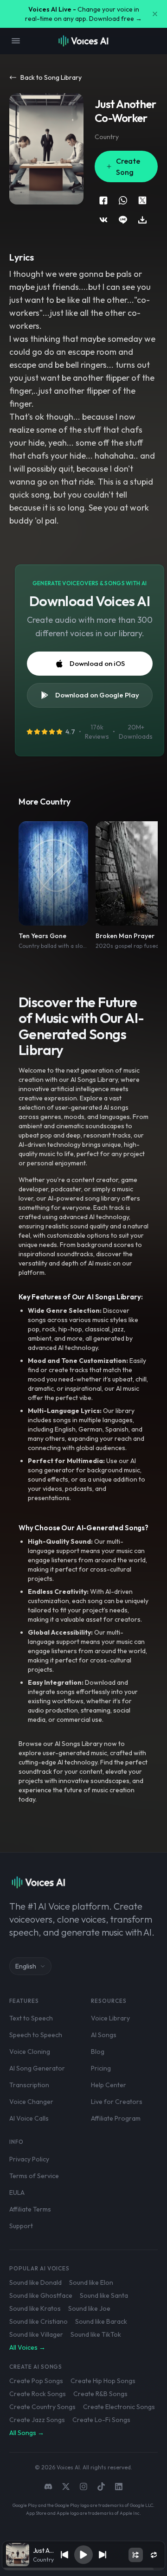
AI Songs (104, 2035)
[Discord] (48, 2487)
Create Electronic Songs (119, 2407)
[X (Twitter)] (66, 2487)
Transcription (29, 2085)
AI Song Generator (37, 2068)
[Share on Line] (123, 220)
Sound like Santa (104, 2295)
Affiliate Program (116, 2118)
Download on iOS (97, 663)
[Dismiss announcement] (155, 14)
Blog (98, 2052)
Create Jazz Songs (37, 2420)
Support (21, 2226)
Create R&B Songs (100, 2394)
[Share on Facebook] (103, 200)
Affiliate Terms (30, 2209)
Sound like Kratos (35, 2308)
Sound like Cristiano (39, 2321)
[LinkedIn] (119, 2487)
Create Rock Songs (38, 2394)
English (26, 1966)
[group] (84, 2569)
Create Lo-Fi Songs (101, 2420)
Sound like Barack (101, 2321)
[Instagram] (83, 2487)
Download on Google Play (97, 695)
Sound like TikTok (96, 2334)
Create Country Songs (42, 2407)
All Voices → (27, 2347)
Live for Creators (117, 2102)
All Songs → (27, 2433)
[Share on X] (142, 200)
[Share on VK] (103, 220)
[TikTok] (101, 2487)
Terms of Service (34, 2176)
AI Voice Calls (29, 2118)
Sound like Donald (35, 2282)
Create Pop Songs (36, 2381)
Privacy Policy (29, 2159)
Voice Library (110, 2018)
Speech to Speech (36, 2035)
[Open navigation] (16, 41)
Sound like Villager (36, 2334)
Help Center (109, 2085)
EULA (17, 2192)
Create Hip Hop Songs (103, 2381)
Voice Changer (31, 2102)
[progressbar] (84, 2569)
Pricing (101, 2068)
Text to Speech (31, 2018)
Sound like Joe (89, 2308)
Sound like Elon (91, 2282)
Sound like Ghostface (41, 2295)
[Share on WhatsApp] (123, 200)
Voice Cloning (30, 2052)
